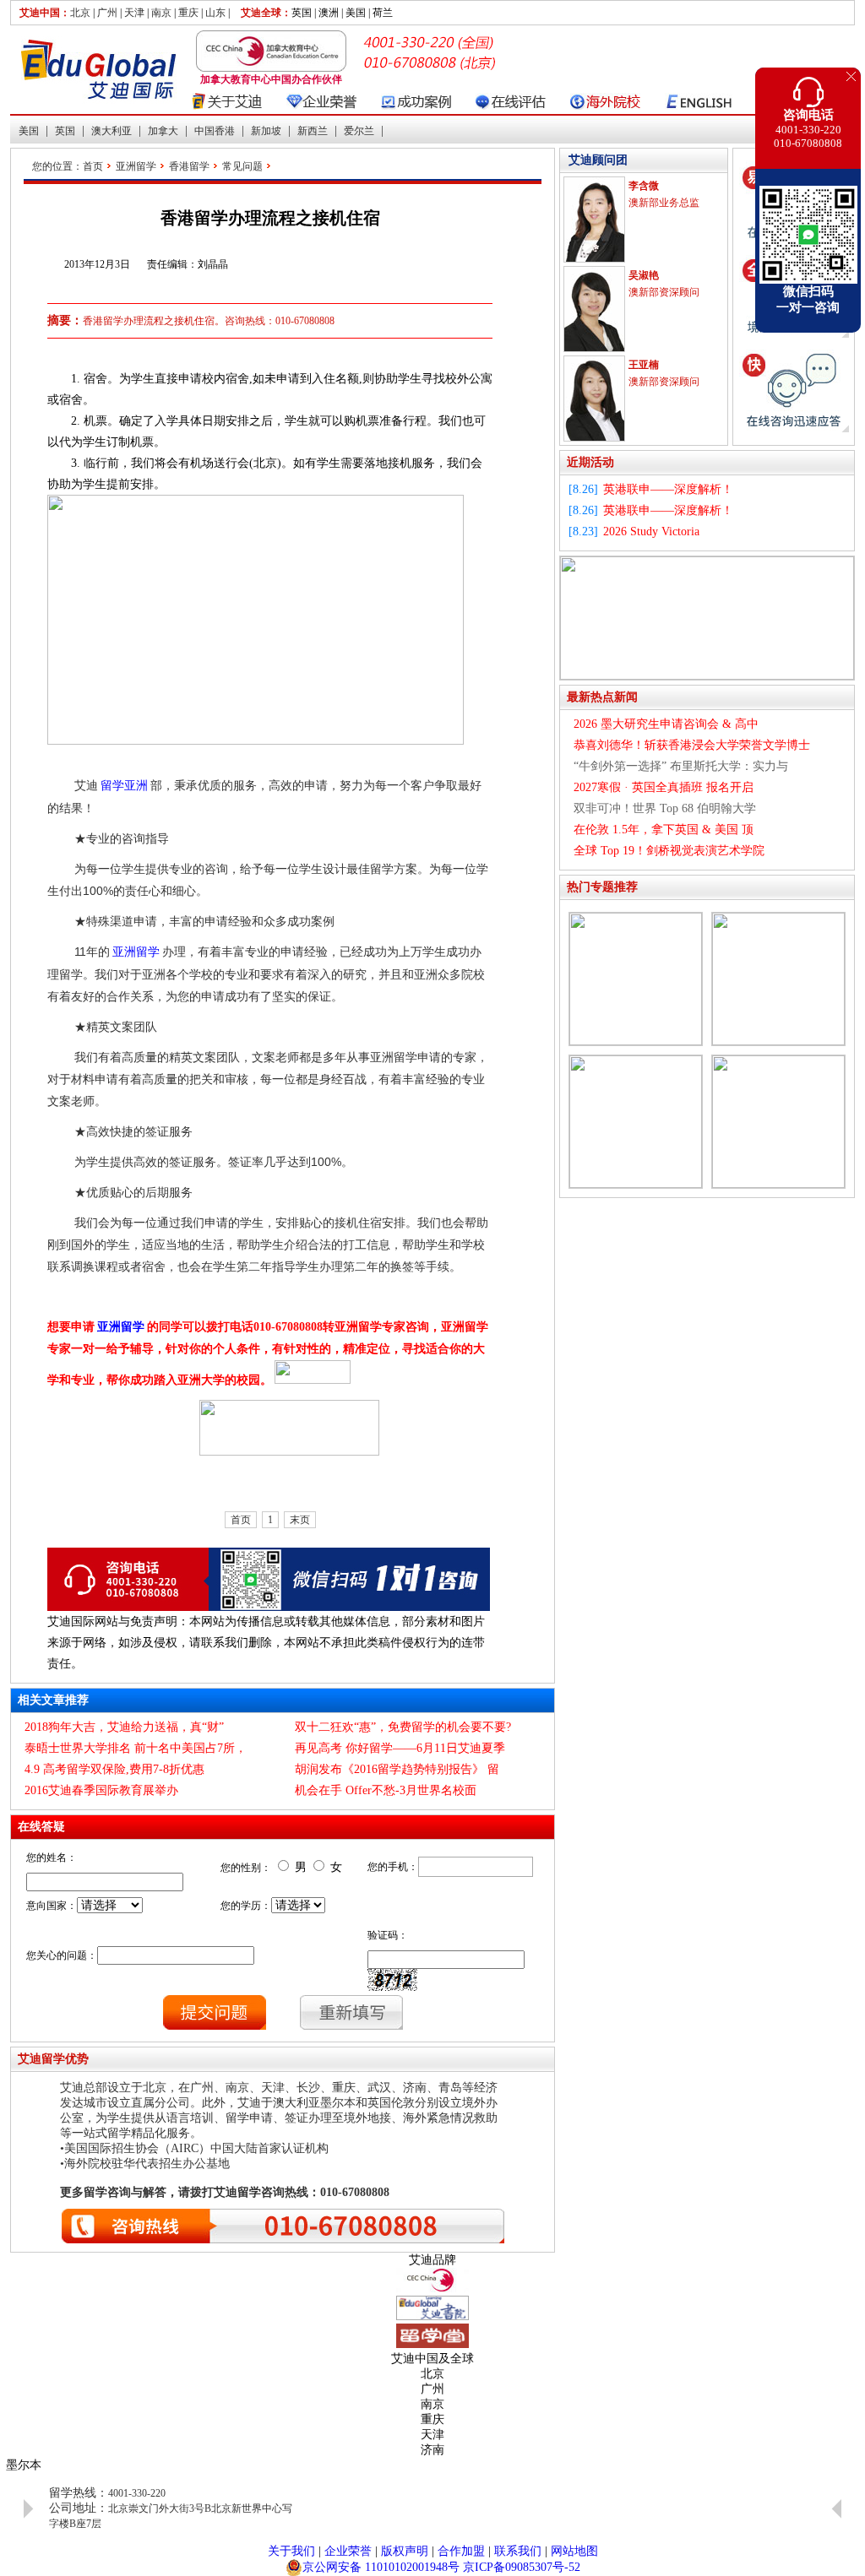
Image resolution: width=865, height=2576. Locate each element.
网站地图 (574, 2551)
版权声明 (405, 2551)
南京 (161, 13)
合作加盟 (461, 2551)
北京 (80, 13)
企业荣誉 (348, 2551)
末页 (300, 1520)
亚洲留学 (136, 166)
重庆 (188, 13)
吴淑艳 (644, 275)
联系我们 (518, 2551)
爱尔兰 (359, 131)
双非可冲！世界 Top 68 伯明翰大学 (665, 808)
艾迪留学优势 (53, 2059)
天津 (134, 13)
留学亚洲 (124, 786)
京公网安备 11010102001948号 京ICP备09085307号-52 (441, 2567)
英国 (65, 131)
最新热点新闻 (602, 697)
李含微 (644, 186)
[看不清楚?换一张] (392, 1980)
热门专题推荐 (602, 887)
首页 (93, 166)
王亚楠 (644, 365)
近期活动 (590, 462)
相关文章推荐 (53, 1700)
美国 (29, 131)
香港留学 (189, 166)
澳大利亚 (112, 131)
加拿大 (163, 131)
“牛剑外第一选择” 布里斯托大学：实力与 (681, 766)
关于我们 (291, 2551)
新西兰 (313, 131)
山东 (215, 13)
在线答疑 (41, 1827)
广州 (107, 13)
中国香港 (215, 131)
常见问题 (242, 166)
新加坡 (266, 131)
